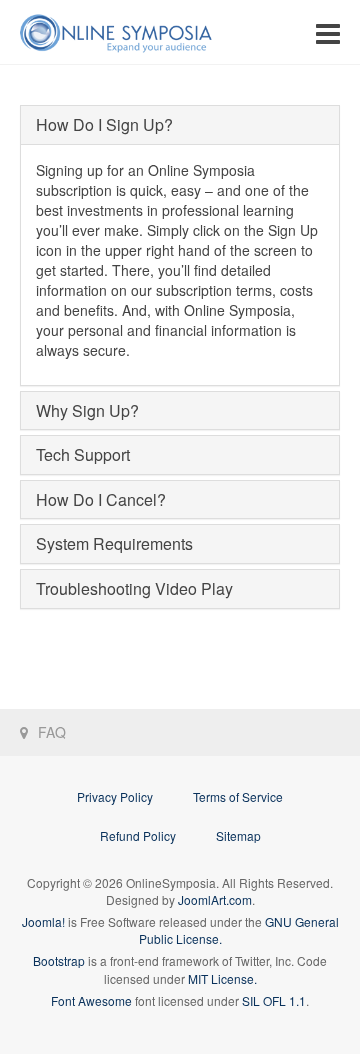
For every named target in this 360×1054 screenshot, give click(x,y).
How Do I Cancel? (101, 499)
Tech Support (83, 454)
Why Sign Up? (87, 410)
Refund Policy (138, 835)
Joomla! (43, 921)
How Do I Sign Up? (104, 124)
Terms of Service (238, 796)
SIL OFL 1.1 (274, 1000)
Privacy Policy (115, 796)
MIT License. (222, 978)
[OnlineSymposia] (116, 32)
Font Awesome (91, 1000)
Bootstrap (59, 960)
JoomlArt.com (215, 899)
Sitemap (238, 835)
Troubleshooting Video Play (134, 588)
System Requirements (114, 543)
